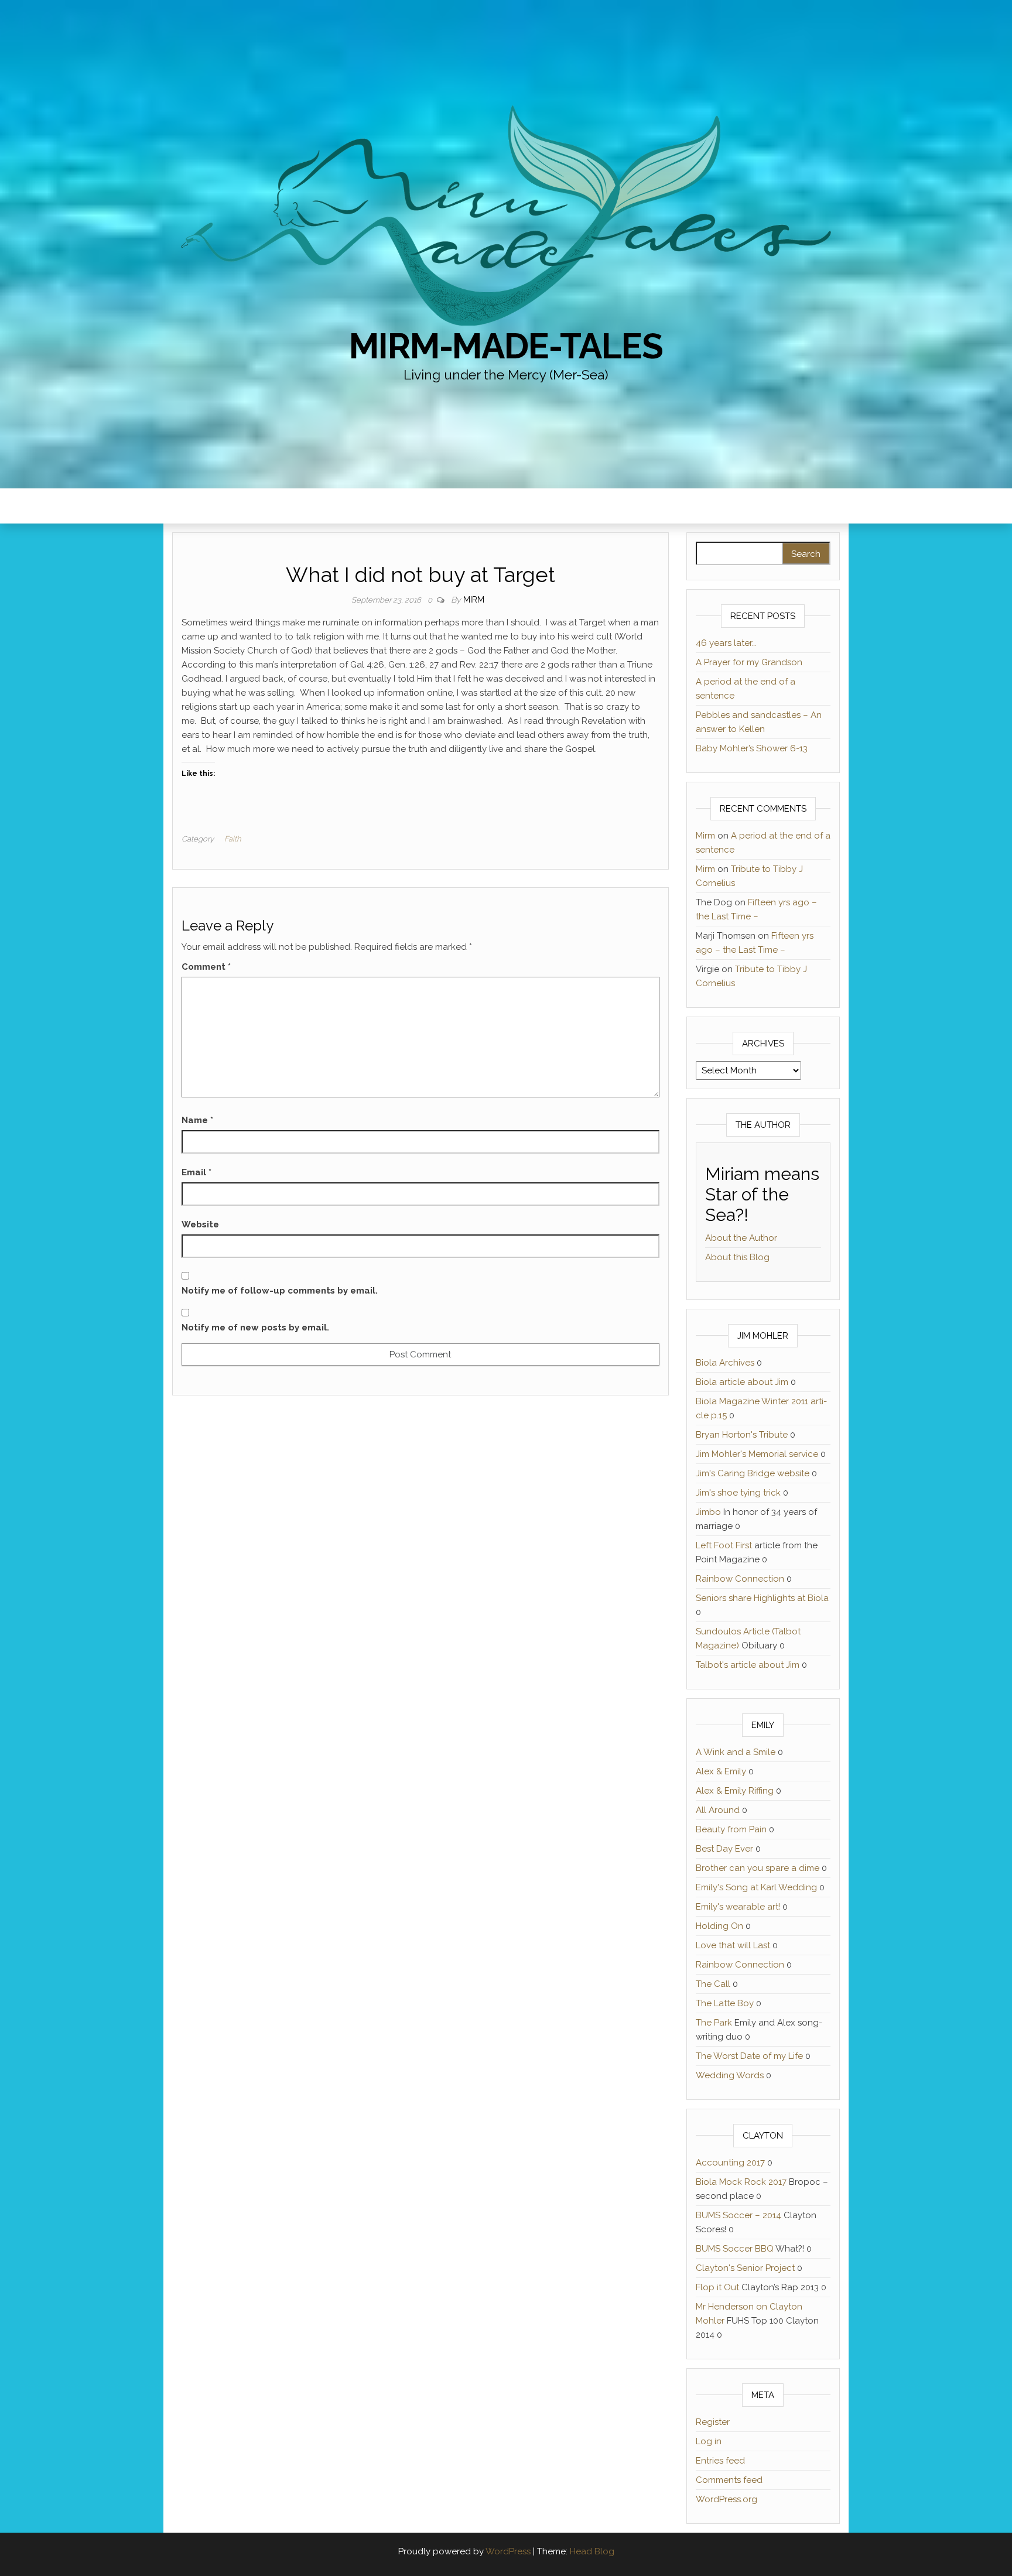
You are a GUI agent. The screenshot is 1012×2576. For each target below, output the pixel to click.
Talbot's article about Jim (748, 1665)
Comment (206, 967)
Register (713, 2422)
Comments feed (729, 2480)
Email (196, 1172)
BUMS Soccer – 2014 (739, 2215)
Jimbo (708, 1512)
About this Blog (737, 1257)
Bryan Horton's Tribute (742, 1435)
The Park (714, 2023)
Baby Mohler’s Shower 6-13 (752, 748)
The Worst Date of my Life (749, 2056)
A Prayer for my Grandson (749, 662)
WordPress (508, 2551)
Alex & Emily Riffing (735, 1791)
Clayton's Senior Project (745, 2268)
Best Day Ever (724, 1849)
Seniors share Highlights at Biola (762, 1598)
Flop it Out (717, 2287)
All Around (718, 1810)
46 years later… (726, 643)
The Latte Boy (725, 2003)
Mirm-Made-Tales (506, 346)
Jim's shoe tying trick (738, 1493)
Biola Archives (725, 1363)
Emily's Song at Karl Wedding (756, 1887)
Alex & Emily (721, 1771)
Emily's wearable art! (738, 1907)
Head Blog (592, 2551)
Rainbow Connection (740, 1579)
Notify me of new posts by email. (255, 1328)
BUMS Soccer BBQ (735, 2249)
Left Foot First (724, 1545)
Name (197, 1120)
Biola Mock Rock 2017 (741, 2182)
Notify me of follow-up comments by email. (280, 1291)
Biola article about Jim (742, 1382)
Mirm (474, 600)
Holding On (719, 1926)
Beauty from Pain (731, 1829)
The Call (713, 1984)
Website (200, 1224)
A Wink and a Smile (736, 1752)
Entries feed (720, 2461)
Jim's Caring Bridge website (753, 1473)
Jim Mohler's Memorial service (757, 1454)
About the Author (741, 1238)
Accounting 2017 (730, 2163)
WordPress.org (726, 2499)
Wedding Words (730, 2075)
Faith (233, 839)
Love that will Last (733, 1945)
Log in (709, 2441)
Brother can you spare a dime (758, 1868)
